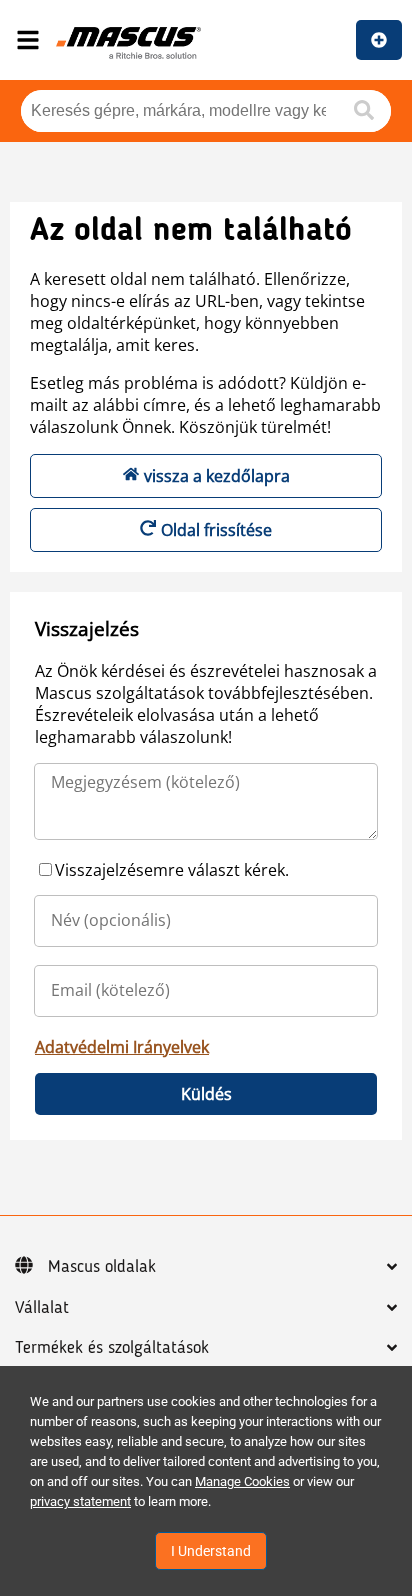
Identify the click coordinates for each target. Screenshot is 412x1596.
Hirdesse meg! (379, 40)
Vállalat (42, 1308)
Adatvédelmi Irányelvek (122, 1047)
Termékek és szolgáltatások (112, 1348)
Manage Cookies (242, 1481)
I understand (211, 1551)
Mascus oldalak (102, 1267)
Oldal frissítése (216, 530)
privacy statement (80, 1501)
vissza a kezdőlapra (217, 476)
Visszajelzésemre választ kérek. (172, 870)
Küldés (206, 1094)
